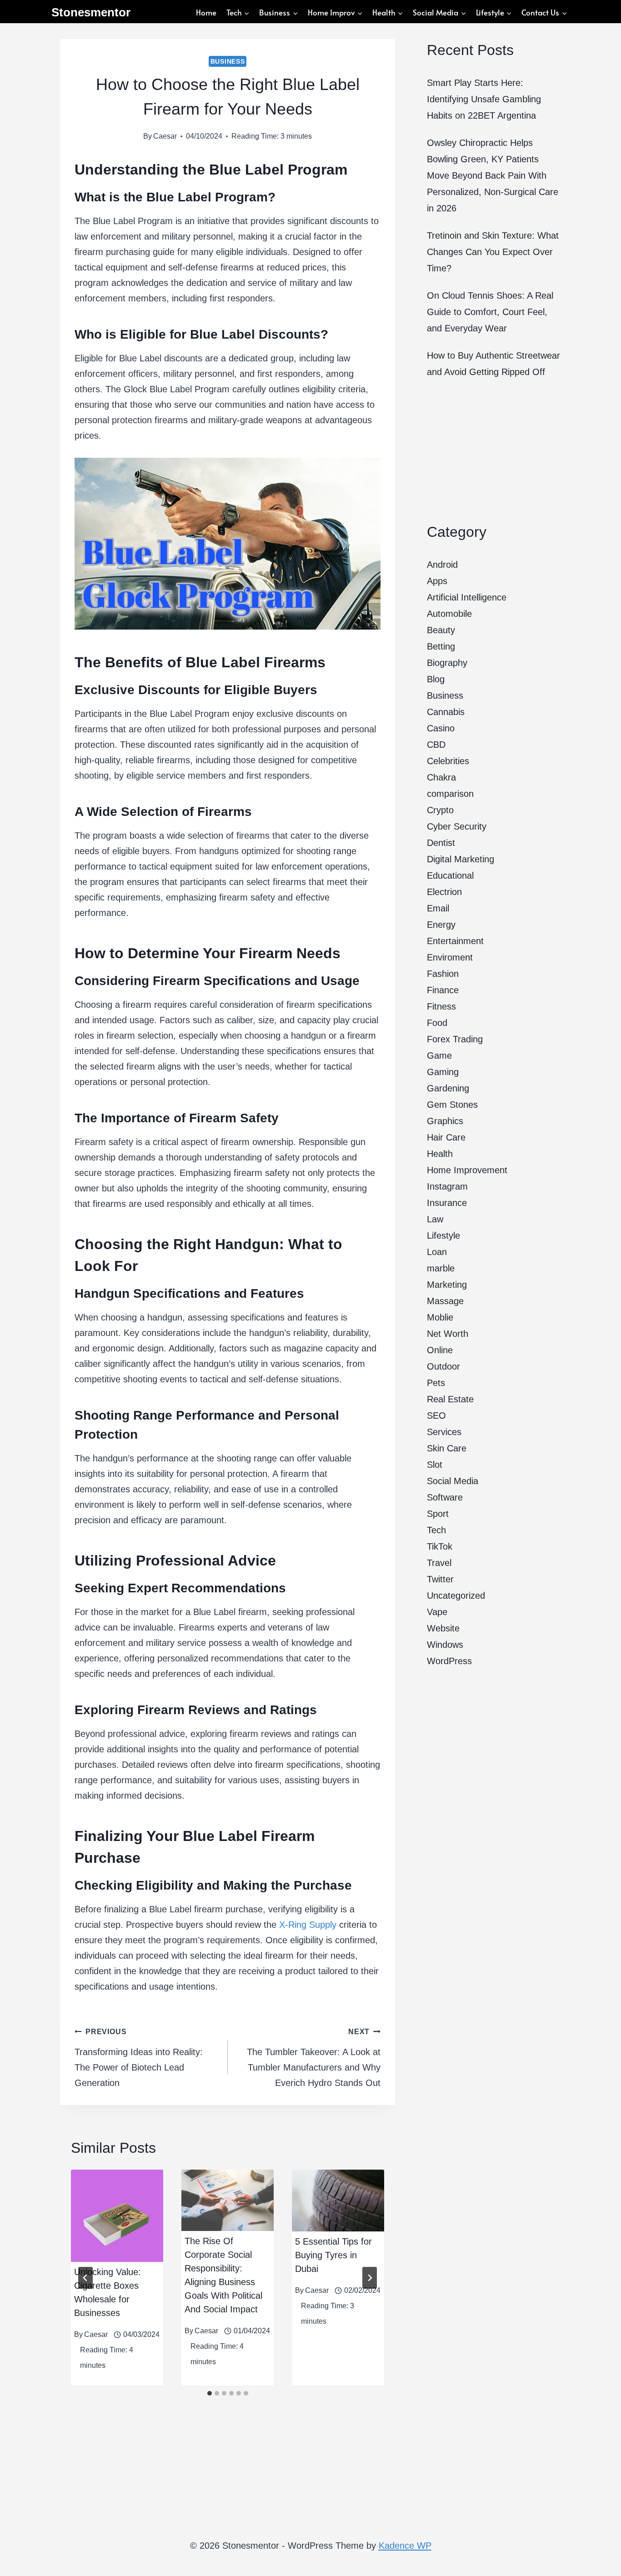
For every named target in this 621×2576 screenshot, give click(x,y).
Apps (437, 581)
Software (445, 1497)
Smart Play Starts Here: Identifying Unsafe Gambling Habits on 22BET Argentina (484, 99)
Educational (450, 875)
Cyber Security (457, 826)
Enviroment (450, 957)
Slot (435, 1465)
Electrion (444, 892)
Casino (441, 728)
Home (206, 12)
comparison (450, 794)
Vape (437, 1612)
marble (441, 1268)
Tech (436, 1530)
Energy (441, 925)
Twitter (440, 1579)
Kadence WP (405, 2546)
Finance (443, 990)
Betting (441, 646)
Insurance (447, 1203)
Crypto (440, 810)
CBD (436, 745)
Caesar (165, 136)
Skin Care (447, 1448)
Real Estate (450, 1399)
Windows (445, 1645)
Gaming (443, 1072)
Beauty (441, 630)
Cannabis (446, 712)
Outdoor (443, 1366)
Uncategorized (456, 1596)
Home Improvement (467, 1170)
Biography (447, 663)
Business (228, 61)
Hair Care (446, 1137)
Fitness (441, 1006)
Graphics (445, 1121)
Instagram (447, 1186)
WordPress (449, 1661)
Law (435, 1219)
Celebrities (448, 761)
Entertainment (455, 941)
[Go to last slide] (85, 2278)
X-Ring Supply (306, 1925)
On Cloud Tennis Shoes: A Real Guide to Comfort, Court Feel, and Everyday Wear (490, 312)
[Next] (370, 2278)
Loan (437, 1252)
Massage (445, 1301)
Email (438, 908)
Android (442, 565)
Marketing (447, 1285)
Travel (439, 1563)
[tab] (210, 2393)
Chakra (441, 777)
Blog (436, 679)
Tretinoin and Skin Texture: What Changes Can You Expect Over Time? (493, 252)
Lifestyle (443, 1235)
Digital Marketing (461, 859)
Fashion (443, 974)
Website (443, 1628)
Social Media (453, 1481)
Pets (436, 1383)
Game (439, 1055)
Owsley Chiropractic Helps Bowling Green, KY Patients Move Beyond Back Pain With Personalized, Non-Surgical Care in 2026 (493, 175)
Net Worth (448, 1334)
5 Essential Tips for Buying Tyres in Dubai (333, 2255)
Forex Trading (455, 1039)
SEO (436, 1416)
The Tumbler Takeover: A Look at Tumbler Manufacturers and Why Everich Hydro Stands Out (314, 2058)
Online (440, 1350)
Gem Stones (452, 1105)
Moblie (440, 1317)
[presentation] (117, 2216)
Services (444, 1432)
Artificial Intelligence (467, 597)
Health (440, 1154)
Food (437, 1023)
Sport (438, 1514)
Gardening (448, 1088)
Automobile (449, 614)
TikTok (440, 1546)
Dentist (441, 843)
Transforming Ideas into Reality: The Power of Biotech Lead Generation (139, 2058)
